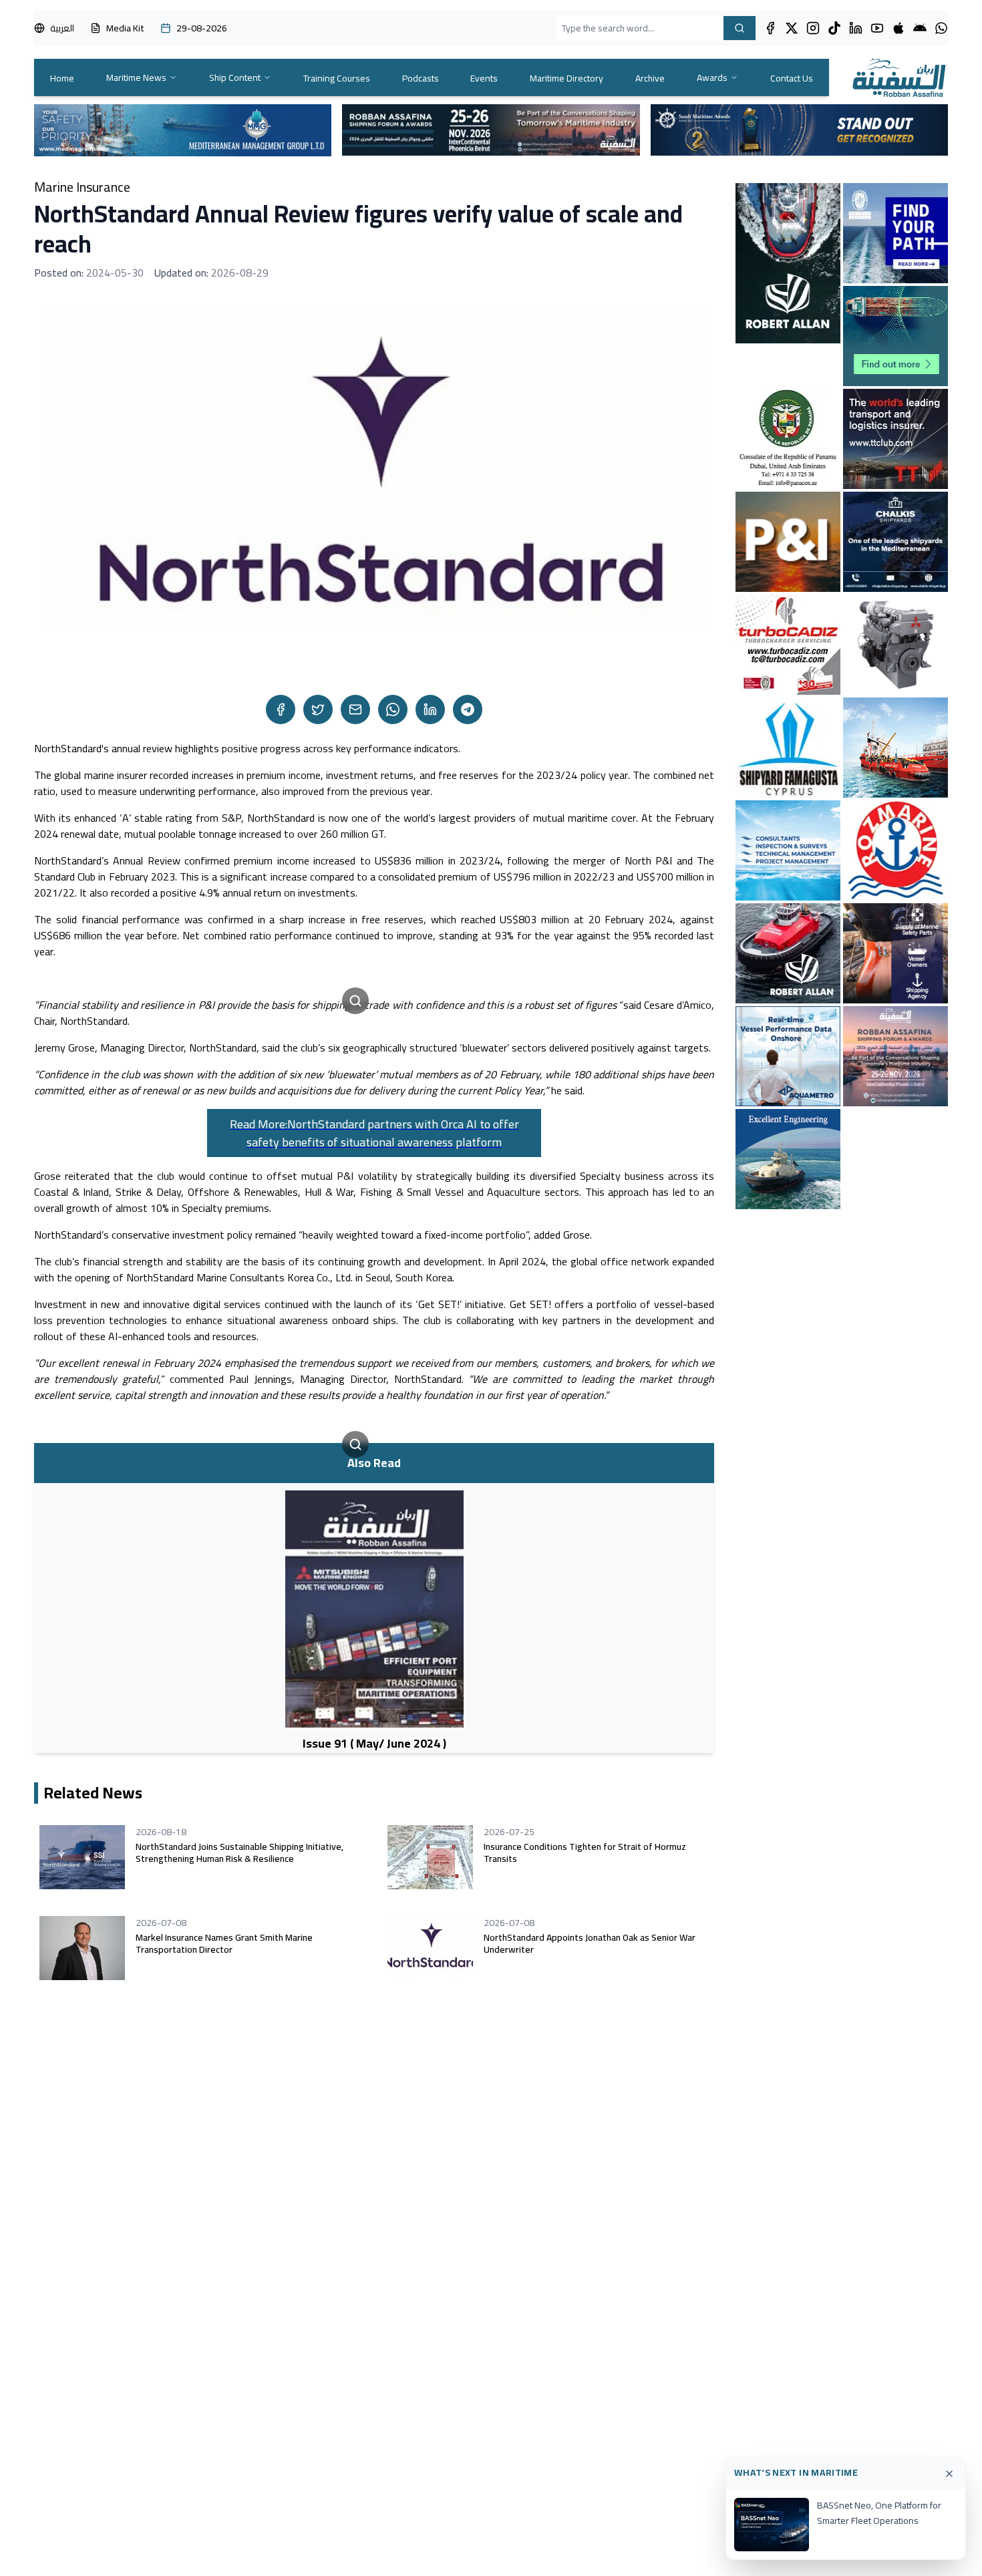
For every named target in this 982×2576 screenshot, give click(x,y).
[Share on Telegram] (468, 709)
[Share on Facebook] (281, 709)
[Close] (949, 2474)
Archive (650, 78)
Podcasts (421, 78)
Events (484, 78)
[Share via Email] (355, 709)
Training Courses (337, 78)
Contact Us (792, 78)
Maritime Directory (566, 78)
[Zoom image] (355, 1001)
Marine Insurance (82, 187)
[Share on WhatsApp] (393, 709)
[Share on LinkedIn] (430, 709)
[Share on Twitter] (318, 709)
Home (62, 78)
